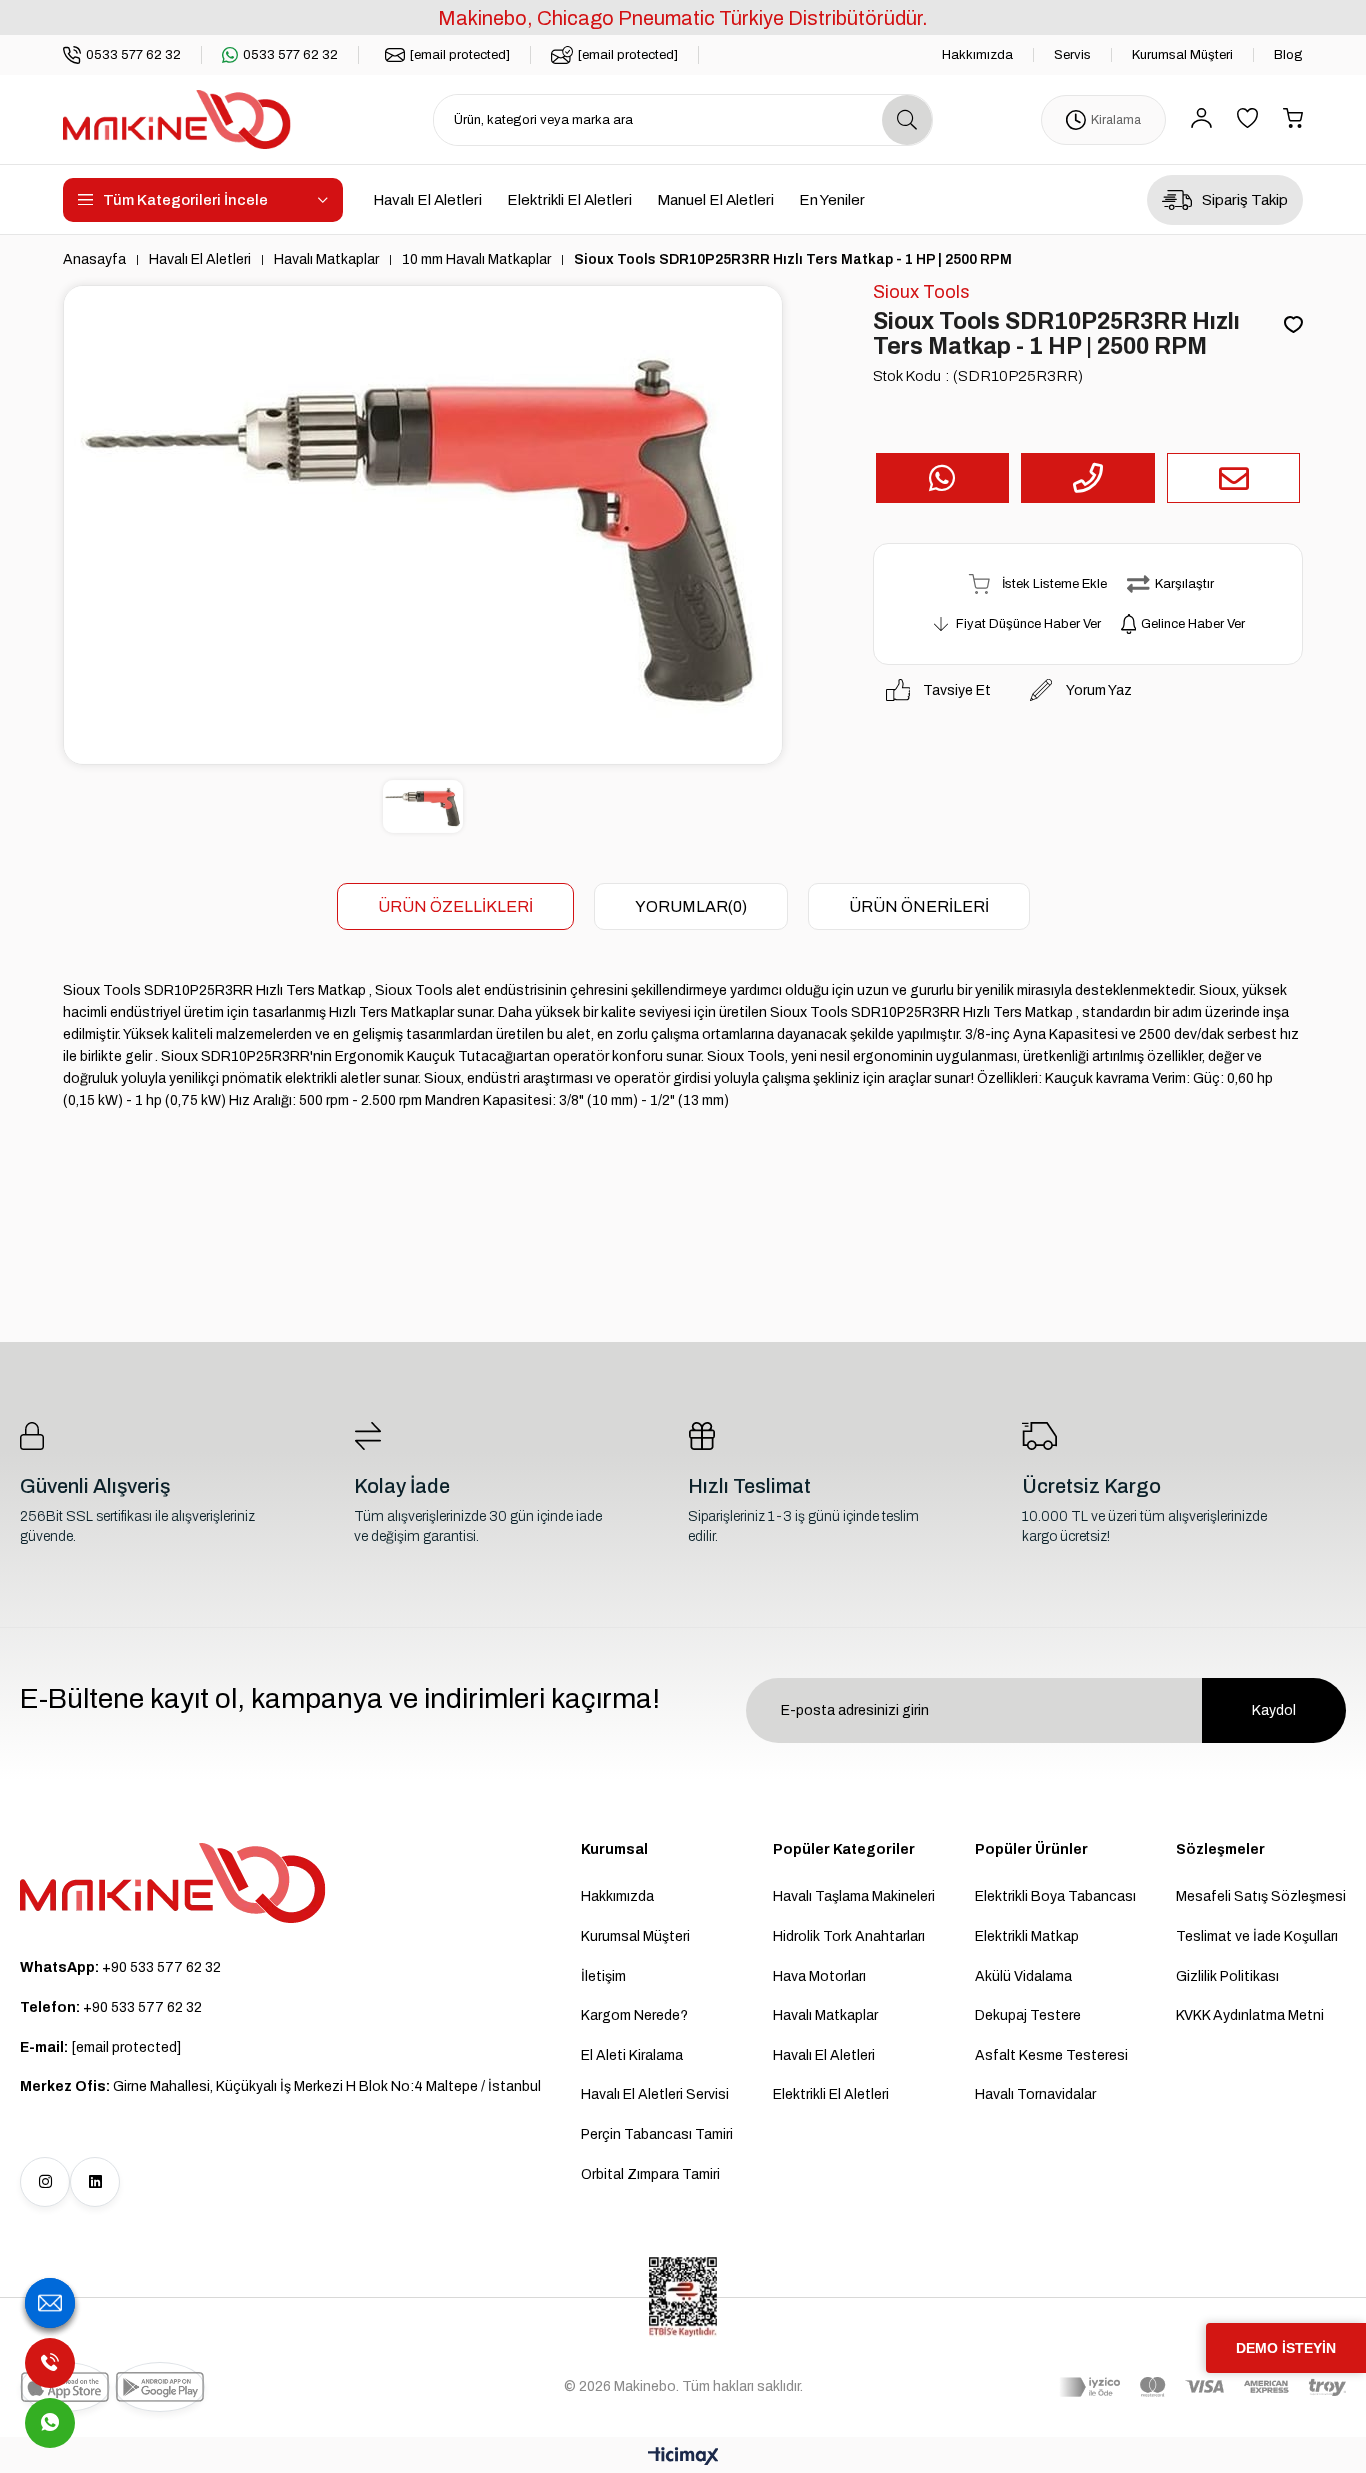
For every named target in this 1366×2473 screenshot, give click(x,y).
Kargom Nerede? (634, 2015)
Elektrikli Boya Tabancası (1055, 1896)
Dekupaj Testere (1028, 2015)
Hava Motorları (819, 1976)
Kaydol (1274, 1710)
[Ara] (907, 120)
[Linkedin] (95, 2182)
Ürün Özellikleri (455, 906)
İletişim (603, 1976)
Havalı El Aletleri (427, 200)
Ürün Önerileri (919, 906)
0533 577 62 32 (133, 55)
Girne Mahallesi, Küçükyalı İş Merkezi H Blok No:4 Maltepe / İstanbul (280, 2086)
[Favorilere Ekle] (1293, 326)
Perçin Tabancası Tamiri (657, 2134)
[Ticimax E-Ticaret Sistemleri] (683, 2457)
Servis (1072, 55)
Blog (1288, 55)
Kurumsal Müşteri (1182, 55)
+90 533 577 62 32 (120, 1967)
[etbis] (683, 2297)
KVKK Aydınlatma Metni (1250, 2015)
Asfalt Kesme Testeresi (1051, 2055)
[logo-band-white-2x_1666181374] (1202, 2387)
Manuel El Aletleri (715, 200)
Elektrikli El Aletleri (569, 200)
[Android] (160, 2387)
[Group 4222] (173, 1883)
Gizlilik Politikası (1227, 1976)
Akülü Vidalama (1023, 1976)
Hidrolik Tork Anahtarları (849, 1936)
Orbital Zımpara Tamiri (650, 2174)
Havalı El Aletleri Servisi (655, 2094)
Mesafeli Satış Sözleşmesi (1261, 1896)
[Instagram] (45, 2182)
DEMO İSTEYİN (1286, 2348)
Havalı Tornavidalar (1035, 2094)
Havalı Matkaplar (825, 2015)
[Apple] (65, 2387)
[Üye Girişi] (1201, 119)
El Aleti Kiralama (632, 2055)
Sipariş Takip (1245, 200)
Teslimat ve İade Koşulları (1257, 1936)
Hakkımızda (977, 55)
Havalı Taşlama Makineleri (854, 1896)
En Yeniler (832, 200)
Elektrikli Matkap (1027, 1936)
